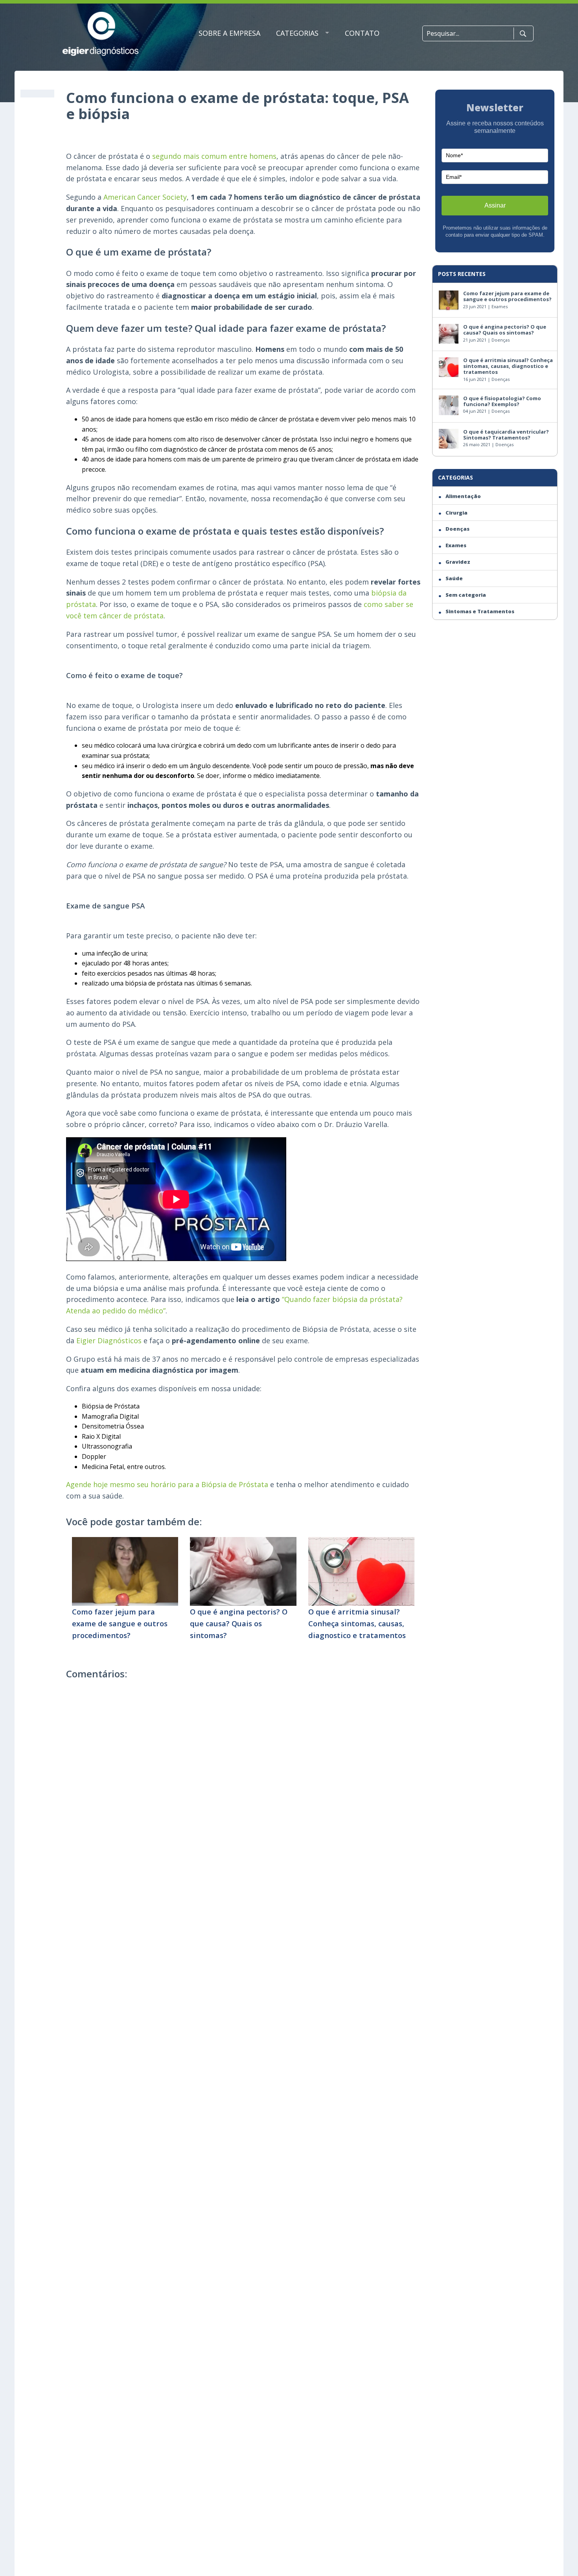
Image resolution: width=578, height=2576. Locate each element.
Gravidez (458, 562)
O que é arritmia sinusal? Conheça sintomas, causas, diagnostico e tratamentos (357, 1623)
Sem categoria (466, 595)
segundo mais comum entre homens (214, 156)
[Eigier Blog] (100, 34)
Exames (500, 306)
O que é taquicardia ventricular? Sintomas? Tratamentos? (506, 435)
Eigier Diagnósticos (109, 1340)
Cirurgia (457, 513)
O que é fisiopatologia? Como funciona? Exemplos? (502, 401)
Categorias (297, 33)
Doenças (501, 340)
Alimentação (463, 496)
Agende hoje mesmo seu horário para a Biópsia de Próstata (167, 1484)
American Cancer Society (145, 197)
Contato (362, 33)
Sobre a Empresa (229, 33)
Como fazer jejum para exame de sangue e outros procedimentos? (120, 1623)
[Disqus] (243, 1795)
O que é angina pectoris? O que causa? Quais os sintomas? (239, 1623)
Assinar (495, 205)
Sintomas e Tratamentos (480, 611)
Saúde (454, 578)
